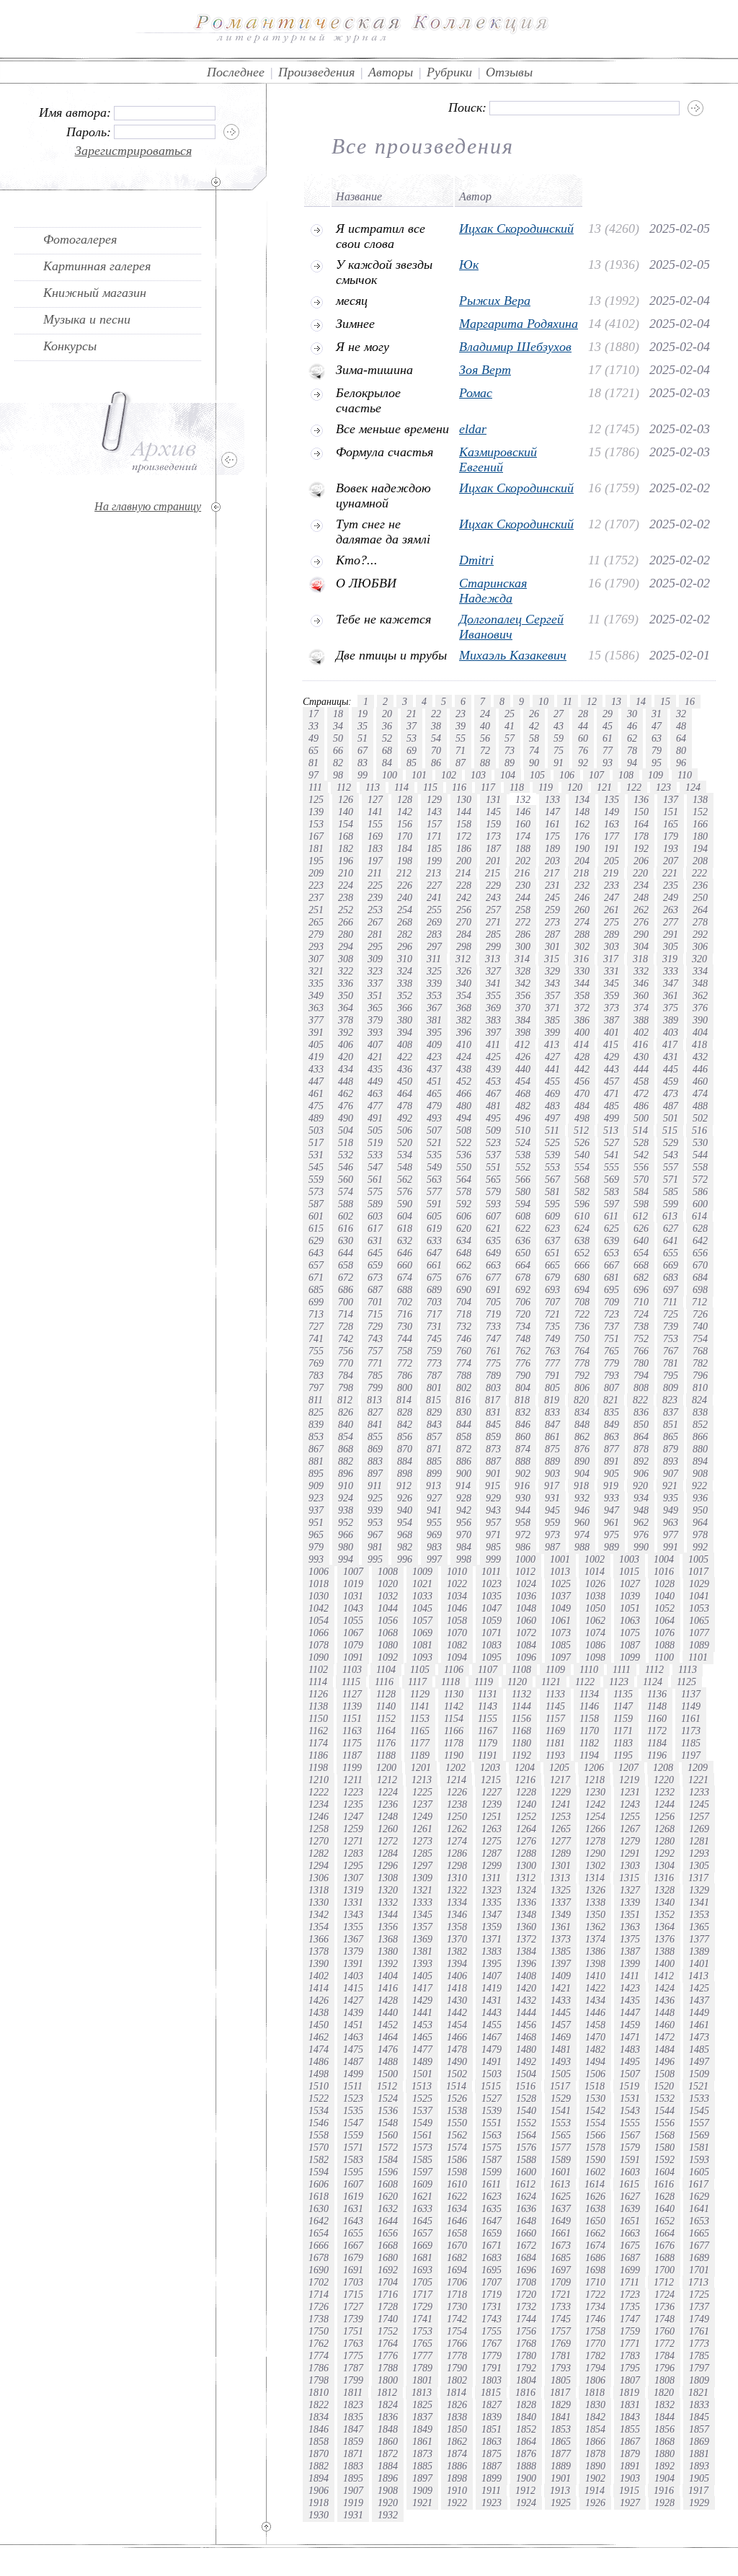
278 (700, 922)
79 (657, 750)
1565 (561, 2135)
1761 (699, 2331)
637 (552, 1240)
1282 (319, 1853)
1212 (387, 1780)
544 (700, 1155)
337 (375, 983)
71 (461, 750)
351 (375, 995)
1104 (386, 1669)
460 (700, 1081)
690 (464, 1289)
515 (670, 1130)
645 (375, 1253)
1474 (319, 2049)
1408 (526, 1976)
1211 (353, 1780)
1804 (526, 2380)
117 (488, 787)
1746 (595, 2319)
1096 (526, 1657)
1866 (595, 2441)
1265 (561, 1829)
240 (405, 897)
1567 (630, 2135)
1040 (664, 1596)
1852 (526, 2429)
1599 (492, 2172)
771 (375, 1363)
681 (612, 1277)
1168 (521, 1731)
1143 (488, 1706)
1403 (353, 1976)
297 (434, 946)
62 (632, 738)
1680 (388, 2257)
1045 (422, 1608)
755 (316, 1351)
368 (464, 1008)
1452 (388, 2025)
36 (387, 726)
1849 (422, 2429)
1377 (699, 1939)
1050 (595, 1608)
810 (700, 1387)
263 (671, 910)
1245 (699, 1804)
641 (671, 1240)
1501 (422, 2074)
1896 (388, 2478)
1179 (488, 1743)
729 (375, 1326)
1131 (488, 1694)
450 (405, 1081)
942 (464, 1510)
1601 (561, 2172)
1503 (492, 2074)
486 (641, 1106)
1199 (352, 1767)
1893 (699, 2466)
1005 (698, 1559)
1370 (457, 1939)
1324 (526, 1890)
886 (464, 1461)
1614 (595, 2184)
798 (346, 1387)
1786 (319, 2368)
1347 (492, 1914)
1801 (422, 2380)
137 (671, 799)
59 (559, 738)
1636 (526, 2208)
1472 (664, 2037)
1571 (353, 2147)
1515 (491, 2086)
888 (523, 1461)
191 (612, 848)
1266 (595, 1829)
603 (375, 1216)
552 (523, 1167)
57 (510, 738)
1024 (526, 1584)
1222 (319, 1792)
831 (493, 1412)
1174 (318, 1743)
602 (346, 1216)
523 (493, 1142)
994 (346, 1559)
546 (346, 1167)
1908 (388, 2490)
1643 (353, 2221)
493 (434, 1118)
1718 (457, 2294)
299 (493, 946)
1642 (319, 2221)
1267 (630, 1829)
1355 (353, 1927)
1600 (526, 2172)
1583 (353, 2159)
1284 (388, 1853)
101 (419, 775)
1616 (664, 2184)
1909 (422, 2490)
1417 (422, 1988)
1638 (595, 2208)
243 (493, 897)
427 (552, 1057)
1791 (492, 2368)
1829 (561, 2404)
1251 (492, 1816)
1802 (457, 2380)
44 (583, 726)
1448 (664, 2012)
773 (434, 1363)
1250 (457, 1816)
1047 (492, 1608)
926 (405, 1498)
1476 (388, 2049)
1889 (561, 2466)
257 (493, 910)
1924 (526, 2502)
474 (700, 1093)
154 (346, 824)
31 (657, 714)
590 (405, 1204)
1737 (699, 2306)
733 (493, 1326)
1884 (388, 2466)
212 (404, 873)
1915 (629, 2490)
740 (700, 1326)
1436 (664, 2000)
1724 (664, 2294)
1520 (664, 2086)
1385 (561, 1951)
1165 (420, 1731)
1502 (457, 2074)
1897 (422, 2478)
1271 (353, 1841)
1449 (699, 2012)
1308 (388, 1878)
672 (346, 1277)
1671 (492, 2245)
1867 (630, 2441)
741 (316, 1338)
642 (700, 1240)
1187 (352, 1755)
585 (671, 1191)
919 (611, 1485)
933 (612, 1498)
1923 (492, 2502)
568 (582, 1179)
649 (493, 1253)
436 (405, 1069)
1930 (319, 2515)
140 (346, 812)
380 (405, 1020)
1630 (319, 2208)
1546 (319, 2123)
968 (405, 1535)
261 (612, 910)
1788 (388, 2368)
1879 (630, 2453)
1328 (664, 1890)
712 (699, 1302)
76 (583, 750)
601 (316, 1216)
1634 (457, 2208)
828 (405, 1412)
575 (375, 1191)
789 (493, 1375)
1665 (699, 2233)
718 (464, 1314)
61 (608, 738)
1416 (388, 1988)
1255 (630, 1816)
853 (316, 1436)
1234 (319, 1804)
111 (315, 787)
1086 (595, 1645)
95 (657, 763)
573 (316, 1191)
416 (640, 1044)
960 (582, 1522)
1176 (386, 1743)
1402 (319, 1976)
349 (316, 995)
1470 (595, 2037)
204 (582, 861)
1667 (353, 2245)
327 (493, 971)
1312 (525, 1878)
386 (582, 1020)
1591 (630, 2159)
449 (375, 1081)
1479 (492, 2049)
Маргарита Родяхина (519, 324)
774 (464, 1363)
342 (523, 983)
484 (582, 1106)
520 (405, 1142)
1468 (526, 2037)
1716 (388, 2294)
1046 (457, 1608)
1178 (454, 1743)
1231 (630, 1792)
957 (493, 1522)
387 (612, 1020)
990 (641, 1547)
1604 (664, 2172)
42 (534, 726)
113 (373, 787)
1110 (589, 1669)
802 (464, 1387)
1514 (456, 2086)
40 (485, 726)
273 (552, 922)
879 (671, 1449)
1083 (492, 1645)
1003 (629, 1559)
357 (552, 995)
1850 (457, 2429)
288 (582, 934)
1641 (699, 2208)
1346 (457, 1914)
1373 (561, 1939)
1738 (319, 2319)
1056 (388, 1620)
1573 (422, 2147)
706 (523, 1302)
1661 (561, 2233)
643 (316, 1253)
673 (375, 1277)
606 (464, 1216)
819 (552, 1400)
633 (434, 1240)
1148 (657, 1706)
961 (612, 1522)
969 (434, 1535)
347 (671, 983)
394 (405, 1032)
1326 (595, 1890)
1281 (699, 1841)
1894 (319, 2478)
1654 (319, 2233)
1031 (353, 1596)
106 (567, 775)
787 (434, 1375)
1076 (664, 1633)
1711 (630, 2282)
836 (641, 1412)
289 (612, 934)
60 (583, 738)
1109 (555, 1669)
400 (582, 1032)
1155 (488, 1718)
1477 (422, 2049)
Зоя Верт (485, 370)
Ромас (476, 393)
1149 (691, 1706)
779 (612, 1363)
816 (463, 1400)
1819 (629, 2392)
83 (363, 763)
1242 (595, 1804)
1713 (698, 2282)
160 (523, 824)
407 (375, 1044)
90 (534, 763)
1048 (526, 1608)
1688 (664, 2257)
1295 (353, 1865)
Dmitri (476, 560)
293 (316, 946)
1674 (595, 2245)
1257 (699, 1816)
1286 (457, 1853)
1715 (353, 2294)
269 (434, 922)
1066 (319, 1633)
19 (363, 714)
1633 (422, 2208)
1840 (526, 2417)
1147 (623, 1706)
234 (641, 885)
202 (523, 861)
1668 (388, 2245)
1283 (353, 1853)
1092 (388, 1657)
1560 (388, 2135)
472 (641, 1093)
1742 (457, 2319)
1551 (492, 2123)
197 (375, 861)
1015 (629, 1571)
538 (523, 1155)
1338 (595, 1902)
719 (493, 1314)
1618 (319, 2196)
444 (641, 1069)
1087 (630, 1645)
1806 (595, 2380)
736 (582, 1326)
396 (464, 1032)
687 (375, 1289)
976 (641, 1535)
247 (612, 897)
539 (552, 1155)
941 (434, 1510)
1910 (457, 2490)
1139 (352, 1706)
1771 (630, 2343)
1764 (388, 2343)
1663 (630, 2233)
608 (523, 1216)
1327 (630, 1890)
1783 (630, 2355)
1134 (589, 1694)
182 (346, 848)
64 (681, 738)
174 (523, 836)
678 (523, 1277)
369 (493, 1008)
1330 (319, 1902)
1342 (319, 1914)
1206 (594, 1767)
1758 (595, 2331)
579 (493, 1191)
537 (493, 1155)
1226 (457, 1792)
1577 (561, 2147)
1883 (353, 2466)
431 (671, 1057)
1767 (492, 2343)
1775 (353, 2355)
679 (552, 1277)
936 (700, 1498)
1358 (457, 1927)
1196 (657, 1755)
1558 (319, 2135)
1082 (457, 1645)
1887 (492, 2466)
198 (405, 861)
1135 (623, 1694)
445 (671, 1069)
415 (611, 1044)
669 (671, 1265)
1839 (492, 2417)
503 (316, 1130)
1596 (388, 2172)
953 (375, 1522)
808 (641, 1387)
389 (671, 1020)
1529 (561, 2098)
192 (641, 848)
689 (434, 1289)
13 (616, 701)
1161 (691, 1718)
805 (552, 1387)
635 (493, 1240)
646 (405, 1253)
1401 (699, 1963)
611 (611, 1216)
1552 (526, 2123)
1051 (630, 1608)
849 (612, 1424)
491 (375, 1118)
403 (671, 1032)
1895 (353, 2478)
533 (375, 1155)
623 (552, 1228)
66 (338, 750)
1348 (526, 1914)
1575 (492, 2147)
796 (700, 1375)
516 (699, 1130)
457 (612, 1081)
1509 (699, 2074)
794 (641, 1375)
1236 (388, 1804)
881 (316, 1461)
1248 (388, 1816)
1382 (457, 1951)
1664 (664, 2233)
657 (316, 1265)
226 (405, 885)
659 (375, 1265)
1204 (525, 1767)
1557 (699, 2123)
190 (582, 848)
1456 (526, 2025)
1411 (630, 1976)
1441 (422, 2012)
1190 (454, 1755)
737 (612, 1326)
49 (314, 738)
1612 (525, 2184)
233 (612, 885)
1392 (388, 1963)
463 (375, 1093)
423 (434, 1057)
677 (493, 1277)
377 (316, 1020)
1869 (699, 2441)
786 (405, 1375)
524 (523, 1142)
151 (671, 812)
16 (690, 701)
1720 (526, 2294)
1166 (454, 1731)
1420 (526, 1988)
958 (523, 1522)
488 (700, 1106)
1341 (699, 1902)
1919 (353, 2502)
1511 (353, 2086)
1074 (595, 1633)
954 (405, 1522)
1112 (654, 1669)
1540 (526, 2110)
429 (612, 1057)
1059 (492, 1620)
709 (612, 1302)
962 (641, 1522)
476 (346, 1106)
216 (522, 873)
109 (655, 775)
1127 (352, 1694)
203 (552, 861)
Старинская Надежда (493, 591)
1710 (595, 2282)
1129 (420, 1694)
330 (582, 971)
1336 (526, 1902)
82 (338, 763)
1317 (698, 1878)
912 (404, 1485)
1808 (664, 2380)
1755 (492, 2331)
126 (346, 799)
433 (316, 1069)
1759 (630, 2331)
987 (552, 1547)
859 (493, 1436)
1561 (422, 2135)
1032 (388, 1596)
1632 (388, 2208)
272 (523, 922)
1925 (561, 2502)
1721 (561, 2294)
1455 (492, 2025)
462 (346, 1093)
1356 (388, 1927)
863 (612, 1436)
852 (700, 1424)
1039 (630, 1596)
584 (641, 1191)
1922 (457, 2502)
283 (434, 934)
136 (641, 799)
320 (699, 959)
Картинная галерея (97, 266)
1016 (664, 1571)
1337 (561, 1902)
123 (663, 787)
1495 (630, 2061)
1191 (488, 1755)
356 (523, 995)
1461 (699, 2025)
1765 (422, 2343)
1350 (595, 1914)
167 (316, 836)
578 (464, 1191)
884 (405, 1461)
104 (508, 775)
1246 (319, 1816)
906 (641, 1473)
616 (346, 1228)
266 (346, 922)
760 (464, 1351)
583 (612, 1191)
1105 (420, 1669)
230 (523, 885)
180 (700, 836)
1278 (595, 1841)
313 (493, 959)
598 (641, 1204)
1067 (353, 1633)
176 (582, 836)
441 (552, 1069)
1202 (455, 1767)
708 (582, 1302)
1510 (319, 2086)
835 (612, 1412)
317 (611, 959)
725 (671, 1314)
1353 (699, 1914)
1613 (560, 2184)
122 (634, 787)
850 (641, 1424)
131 (493, 799)
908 (700, 1473)
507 (434, 1130)
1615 (629, 2184)
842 (405, 1424)
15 (665, 701)
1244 (664, 1804)
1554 (595, 2123)
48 (681, 726)
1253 (561, 1816)
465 (434, 1093)
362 (700, 995)
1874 (457, 2453)
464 (405, 1093)
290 (641, 934)
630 (346, 1240)
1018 (319, 1584)
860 (523, 1436)
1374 (595, 1939)
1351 (630, 1914)
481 (493, 1106)
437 (434, 1069)
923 (316, 1498)
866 (700, 1436)
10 (543, 701)
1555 (630, 2123)
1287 (492, 1853)
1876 (526, 2453)
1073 (561, 1633)
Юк (469, 265)
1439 (353, 2012)
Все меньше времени (392, 429)
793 (612, 1375)
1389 (699, 1951)
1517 (560, 2086)
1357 (422, 1927)
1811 (353, 2392)
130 (464, 799)
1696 (526, 2270)
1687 (630, 2257)
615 (316, 1228)
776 (523, 1363)
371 (552, 1008)
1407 (492, 1976)
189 (552, 848)
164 (641, 824)
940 (405, 1510)
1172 (657, 1731)
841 (375, 1424)
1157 (555, 1718)
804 (523, 1387)
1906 (319, 2490)
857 (434, 1436)
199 (434, 861)
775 (493, 1363)
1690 (319, 2270)
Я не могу (363, 347)
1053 (699, 1608)
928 (464, 1498)
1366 (319, 1939)
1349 (561, 1914)
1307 (353, 1878)
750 (582, 1338)
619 (434, 1228)
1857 (699, 2429)
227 (434, 885)
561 (375, 1179)
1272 (388, 1841)
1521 (698, 2086)
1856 (664, 2429)
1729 (422, 2306)
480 (464, 1106)
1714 (319, 2294)
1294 (319, 1865)
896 (346, 1473)
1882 (319, 2466)
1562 (457, 2135)
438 (464, 1069)
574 (346, 1191)
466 (464, 1093)
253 (375, 910)
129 (434, 799)
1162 (318, 1731)
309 (375, 959)
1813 (422, 2392)
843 (434, 1424)
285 (493, 934)
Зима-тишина (374, 370)
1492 (526, 2061)
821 (611, 1400)
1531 (630, 2098)
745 (434, 1338)
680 (582, 1277)
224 (346, 885)
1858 (319, 2441)
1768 (526, 2343)
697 (671, 1289)
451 (434, 1081)
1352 (664, 1914)
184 (405, 848)
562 (405, 1179)
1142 (454, 1706)
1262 (457, 1829)
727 (316, 1326)
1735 (630, 2306)
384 (523, 1020)
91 (559, 763)
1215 (491, 1780)
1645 (422, 2221)
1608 (388, 2184)
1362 (595, 1927)
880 (700, 1449)
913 (434, 1485)
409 (434, 1044)
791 (552, 1375)
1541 (561, 2110)
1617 (698, 2184)
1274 (457, 1841)
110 (685, 775)
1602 (595, 2172)
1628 (664, 2196)
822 (640, 1400)
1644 (388, 2221)
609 (552, 1216)
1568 (664, 2135)
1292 (664, 1853)
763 (552, 1351)
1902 (595, 2478)
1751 (353, 2331)
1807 (630, 2380)
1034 (457, 1596)
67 (363, 750)
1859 (353, 2441)
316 (581, 959)
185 (434, 848)
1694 (457, 2270)
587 (316, 1204)
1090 (319, 1657)
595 (552, 1204)
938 (346, 1510)
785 (375, 1375)
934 (641, 1498)
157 (434, 824)
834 (582, 1412)
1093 (422, 1657)
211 (375, 873)
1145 (555, 1706)
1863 (492, 2441)
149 (612, 812)
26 (534, 714)
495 (493, 1118)
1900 (526, 2478)
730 (405, 1326)
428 (582, 1057)
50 (338, 738)
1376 (664, 1939)
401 (612, 1032)
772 (405, 1363)
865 (671, 1436)
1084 (526, 1645)
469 (552, 1093)
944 (523, 1510)
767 (671, 1351)
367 (434, 1008)
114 (401, 787)
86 (436, 763)
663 (493, 1265)
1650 (595, 2221)
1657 (422, 2233)
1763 (353, 2343)
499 (612, 1118)
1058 (457, 1620)
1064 (664, 1620)
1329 (699, 1890)
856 (405, 1436)
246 (582, 897)
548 (405, 1167)
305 (671, 946)
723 (612, 1314)
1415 (353, 1988)
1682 (457, 2257)
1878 (595, 2453)
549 (434, 1167)
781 (671, 1363)
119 (546, 787)
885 (434, 1461)
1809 (699, 2380)
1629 (699, 2196)
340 (464, 983)
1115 (351, 1682)
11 (568, 701)
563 (434, 1179)
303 (612, 946)
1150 (318, 1718)
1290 (595, 1853)
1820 (664, 2392)
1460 (664, 2025)
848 (582, 1424)
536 (464, 1155)
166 (700, 824)
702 (405, 1302)
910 (346, 1485)
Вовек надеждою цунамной (383, 496)
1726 (319, 2306)
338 (405, 983)
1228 (526, 1792)
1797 (699, 2368)
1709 (561, 2282)
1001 (560, 1559)
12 (592, 701)
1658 (457, 2233)
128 (405, 799)
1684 (526, 2257)
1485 (699, 2049)
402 (641, 1032)
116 (459, 787)
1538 (457, 2110)
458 (641, 1081)
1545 (699, 2110)
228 (464, 885)
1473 (699, 2037)
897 (375, 1473)
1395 (492, 1963)
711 (670, 1302)
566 (523, 1179)
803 (493, 1387)
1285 (422, 1853)
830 (464, 1412)
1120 (517, 1682)
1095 (492, 1657)
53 (412, 738)
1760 (664, 2331)
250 (700, 897)
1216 (525, 1780)
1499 (353, 2074)
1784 (664, 2355)
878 (641, 1449)
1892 (664, 2466)
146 (523, 812)
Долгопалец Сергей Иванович (511, 627)
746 (464, 1338)
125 (316, 799)
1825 (422, 2404)
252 (346, 910)
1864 (526, 2441)
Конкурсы (70, 346)
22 (436, 714)
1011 (491, 1571)
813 (374, 1400)
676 (464, 1277)
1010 (457, 1571)
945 (552, 1510)
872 (464, 1449)
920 (640, 1485)
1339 (630, 1902)
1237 (422, 1804)
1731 (492, 2306)
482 (523, 1106)
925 (375, 1498)
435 (375, 1069)
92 (583, 763)
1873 (422, 2453)
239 (375, 897)
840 (346, 1424)
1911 (491, 2490)
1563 (492, 2135)
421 (375, 1057)
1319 (353, 1890)
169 (375, 836)
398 (523, 1032)
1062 (595, 1620)
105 (537, 775)
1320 (388, 1890)
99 (363, 775)
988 (582, 1547)
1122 (585, 1682)
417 (670, 1044)
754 (700, 1338)
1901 (561, 2478)
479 (434, 1106)
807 (612, 1387)
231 (552, 885)
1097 (561, 1657)
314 (522, 959)
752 (641, 1338)
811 (316, 1400)
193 (671, 848)
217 (552, 873)
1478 (457, 2049)
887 (493, 1461)
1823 (353, 2404)
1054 (319, 1620)
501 (671, 1118)
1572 (388, 2147)
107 (596, 775)
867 (316, 1449)
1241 (561, 1804)
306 (700, 946)
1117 (417, 1682)
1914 (595, 2490)
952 (346, 1522)
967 (375, 1535)
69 (412, 750)
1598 (457, 2172)
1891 (630, 2466)
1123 (619, 1682)
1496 (664, 2061)
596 (582, 1204)
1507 (630, 2074)
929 (493, 1498)
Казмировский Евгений (498, 459)
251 (316, 910)
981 (375, 1547)
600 (700, 1204)
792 (582, 1375)
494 (464, 1118)
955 (434, 1522)
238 (346, 897)
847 (552, 1424)
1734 (595, 2306)
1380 (388, 1951)
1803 (492, 2380)
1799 (353, 2380)
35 (363, 726)
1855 (630, 2429)
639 (612, 1240)
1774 (319, 2355)
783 (316, 1375)
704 (464, 1302)
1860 (388, 2441)
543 (671, 1155)
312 (463, 959)
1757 (561, 2331)
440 (523, 1069)
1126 (318, 1694)
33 (314, 726)
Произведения (316, 72)
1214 (456, 1780)
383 (493, 1020)
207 (671, 861)
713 (316, 1314)
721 (552, 1314)
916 (522, 1485)
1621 (422, 2196)
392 (346, 1032)
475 (316, 1106)
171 (434, 836)
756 (346, 1351)
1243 (630, 1804)
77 (608, 750)
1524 (388, 2098)
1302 (595, 1865)
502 (700, 1118)
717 (434, 1314)
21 (412, 714)
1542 (595, 2110)
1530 (595, 2098)
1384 (526, 1951)
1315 (629, 1878)
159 (493, 824)
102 (449, 775)
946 (582, 1510)
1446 (595, 2012)
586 (700, 1191)
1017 (698, 1571)
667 (612, 1265)
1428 (388, 2000)
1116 (384, 1682)
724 (641, 1314)
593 (493, 1204)
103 (478, 775)
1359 (492, 1927)
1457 (561, 2025)
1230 (595, 1792)
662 (464, 1265)
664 (523, 1265)
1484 (664, 2049)
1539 (492, 2110)
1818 (595, 2392)
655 (671, 1253)
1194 (589, 1755)
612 (640, 1216)
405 (316, 1044)
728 (346, 1326)
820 (581, 1400)
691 (493, 1289)
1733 (561, 2306)
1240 (526, 1804)
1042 (319, 1608)
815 (434, 1400)
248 (641, 897)
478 (405, 1106)
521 (434, 1142)
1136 (657, 1694)
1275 (492, 1841)
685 (316, 1289)
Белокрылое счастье (368, 400)
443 (612, 1069)
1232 (664, 1792)
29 (608, 714)
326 (464, 971)
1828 (526, 2404)
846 (523, 1424)
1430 (457, 2000)
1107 (488, 1669)
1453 (422, 2025)
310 (405, 959)
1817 (560, 2392)
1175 (352, 1743)
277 (671, 922)
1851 (492, 2429)
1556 (664, 2123)
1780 (526, 2355)
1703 (353, 2282)
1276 (526, 1841)
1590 (595, 2159)
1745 (561, 2319)
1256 (664, 1816)
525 (552, 1142)
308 (346, 959)
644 (346, 1253)
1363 (630, 1927)
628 (700, 1228)
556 (641, 1167)
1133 (555, 1694)
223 (316, 885)
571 (671, 1179)
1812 (387, 2392)
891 (612, 1461)
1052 (664, 1608)
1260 (388, 1829)
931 (552, 1498)
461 (316, 1093)
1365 (699, 1927)
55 (461, 738)
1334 (457, 1902)
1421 (561, 1988)
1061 (561, 1620)
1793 (561, 2368)
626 (641, 1228)
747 (493, 1338)
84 (387, 763)
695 (612, 1289)
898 (405, 1473)
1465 (422, 2037)
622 (523, 1228)
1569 (699, 2135)
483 (552, 1106)
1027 (630, 1584)
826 (346, 1412)
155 (375, 824)
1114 (318, 1682)
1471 (630, 2037)
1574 (457, 2147)
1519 (629, 2086)
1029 (699, 1584)
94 (632, 763)
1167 (488, 1731)
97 (314, 775)
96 (681, 763)
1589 (561, 2159)
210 (346, 873)
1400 (664, 1963)
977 (671, 1535)
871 (434, 1449)
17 (314, 714)
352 (405, 995)
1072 (526, 1633)
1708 (526, 2282)
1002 (595, 1559)
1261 (422, 1829)
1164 (386, 1731)
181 (316, 848)
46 (632, 726)
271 (493, 922)
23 (461, 714)
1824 (388, 2404)
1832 (664, 2404)
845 (493, 1424)
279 (316, 934)
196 (346, 861)
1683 (492, 2257)
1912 (525, 2490)
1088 (664, 1645)
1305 (699, 1865)
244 (523, 897)
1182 (589, 1743)
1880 (664, 2453)
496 (523, 1118)
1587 (492, 2159)
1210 (319, 1780)
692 (523, 1289)
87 (461, 763)
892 (641, 1461)
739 (671, 1326)
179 (671, 836)
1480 (526, 2049)
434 (346, 1069)
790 (523, 1375)
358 (582, 995)
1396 (526, 1963)
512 (581, 1130)
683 (671, 1277)
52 (387, 738)
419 (316, 1057)
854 (346, 1436)
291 (671, 934)
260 (582, 910)
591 (434, 1204)
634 (464, 1240)
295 (375, 946)
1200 (386, 1767)
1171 (623, 1731)
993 (316, 1559)
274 (582, 922)
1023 (492, 1584)
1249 (422, 1816)
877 (612, 1449)
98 (338, 775)
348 (700, 983)
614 (699, 1216)
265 (316, 922)
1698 (595, 2270)
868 (346, 1449)
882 (346, 1461)
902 (523, 1473)
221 (670, 873)
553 (552, 1167)
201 (493, 861)
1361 (561, 1927)
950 (700, 1510)
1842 (595, 2417)
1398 (595, 1963)
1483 (630, 2049)
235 (671, 885)
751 (612, 1338)
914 (463, 1485)
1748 (664, 2319)
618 (405, 1228)
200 (464, 861)
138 (700, 799)
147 (552, 812)
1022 (457, 1584)
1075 (630, 1633)
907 (671, 1473)
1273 (422, 1841)
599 (671, 1204)
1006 (319, 1571)
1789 (422, 2368)
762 (523, 1351)
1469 (561, 2037)
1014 (595, 1571)
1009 (422, 1571)
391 (316, 1032)
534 (405, 1155)
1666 (319, 2245)
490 (346, 1118)
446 (700, 1069)
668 (641, 1265)
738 (641, 1326)
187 (493, 848)
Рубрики (449, 72)
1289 (561, 1853)
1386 (595, 1951)
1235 (353, 1804)
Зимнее (355, 324)
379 (375, 1020)
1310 (457, 1878)
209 (316, 873)
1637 (561, 2208)
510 (523, 1130)
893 (671, 1461)
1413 (698, 1976)
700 (346, 1302)
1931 (353, 2515)
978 (700, 1535)
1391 (353, 1963)
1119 (484, 1682)
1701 (699, 2270)
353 (434, 995)
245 (552, 897)
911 (375, 1485)
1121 (551, 1682)
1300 (526, 1865)
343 (552, 983)
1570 (319, 2147)
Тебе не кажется (383, 619)
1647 (492, 2221)
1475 (353, 2049)
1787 (353, 2368)
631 (375, 1240)
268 (405, 922)
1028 (664, 1584)
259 (552, 910)
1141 (420, 1706)
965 (316, 1535)
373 (612, 1008)
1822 (319, 2404)
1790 (457, 2368)
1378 (319, 1951)
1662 (595, 2233)
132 (523, 799)
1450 (319, 2025)
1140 (386, 1706)
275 (612, 922)
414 (581, 1044)
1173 (691, 1731)
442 (582, 1069)
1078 (319, 1645)
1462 (319, 2037)
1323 (492, 1890)
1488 (388, 2061)
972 (523, 1535)
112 (344, 787)
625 (612, 1228)
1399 (630, 1963)
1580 (664, 2147)
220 (640, 873)
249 (671, 897)
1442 (457, 2012)
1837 (422, 2417)
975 (612, 1535)
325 (434, 971)
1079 (353, 1645)
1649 (561, 2221)
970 (464, 1535)
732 (464, 1326)
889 (552, 1461)
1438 (319, 2012)
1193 (555, 1755)
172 (464, 836)
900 (464, 1473)
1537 (422, 2110)
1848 (388, 2429)
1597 (422, 2172)
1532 (664, 2098)
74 (534, 750)
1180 (521, 1743)
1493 (561, 2061)
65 (314, 750)
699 (316, 1302)
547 (375, 1167)
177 (612, 836)
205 (612, 861)
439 (493, 1069)
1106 (454, 1669)
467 (493, 1093)
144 (464, 812)
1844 (664, 2417)
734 (523, 1326)
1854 (595, 2429)
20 (387, 714)
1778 (457, 2355)
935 (671, 1498)
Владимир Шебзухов (515, 347)
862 (582, 1436)
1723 (630, 2294)
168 (346, 836)
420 (346, 1057)
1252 (526, 1816)
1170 (589, 1731)
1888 (526, 2466)
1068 (388, 1633)
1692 (388, 2270)
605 (434, 1216)
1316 (664, 1878)
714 (346, 1314)
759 (434, 1351)
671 (316, 1277)
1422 (595, 1988)
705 (493, 1302)
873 (493, 1449)
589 (375, 1204)
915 (493, 1485)
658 (346, 1265)
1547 (353, 2123)
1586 (457, 2159)
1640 (664, 2208)
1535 (353, 2110)
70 (436, 750)
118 (517, 787)
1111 (622, 1669)
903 (552, 1473)
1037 (561, 1596)
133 (552, 799)
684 (700, 1277)
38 (436, 726)
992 (700, 1547)
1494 (595, 2061)
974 (582, 1535)
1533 (699, 2098)
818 (522, 1400)
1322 (457, 1890)
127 (375, 799)
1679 (353, 2257)
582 (582, 1191)
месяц (352, 301)
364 (346, 1008)
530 (700, 1142)
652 (582, 1253)
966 (346, 1535)
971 (493, 1535)
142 (405, 812)
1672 (526, 2245)
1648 (526, 2221)
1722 (595, 2294)
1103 (352, 1669)
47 (657, 726)
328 (523, 971)
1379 (353, 1951)
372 (582, 1008)
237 (316, 897)
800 (405, 1387)
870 (405, 1449)
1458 (595, 2025)
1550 (457, 2123)
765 (612, 1351)
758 (405, 1351)
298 (464, 946)
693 (552, 1289)
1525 (422, 2098)
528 (641, 1142)
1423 (630, 1988)
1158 (589, 1718)
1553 (561, 2123)
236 (700, 885)
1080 (388, 1645)
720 (523, 1314)
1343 (353, 1914)
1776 (388, 2355)
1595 (353, 2172)
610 (582, 1216)
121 (604, 787)
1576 (526, 2147)
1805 (561, 2380)
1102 (318, 1669)
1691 (353, 2270)
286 (523, 934)
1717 (422, 2294)
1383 (492, 1951)
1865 (561, 2441)
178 (641, 836)
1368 (388, 1939)
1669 (422, 2245)
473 (671, 1093)
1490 (457, 2061)
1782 (595, 2355)
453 (493, 1081)
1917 (698, 2490)
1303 (630, 1865)
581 (552, 1191)
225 (375, 885)
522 (464, 1142)
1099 (630, 1657)
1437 (699, 2000)
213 (434, 873)
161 (552, 824)
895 (316, 1473)
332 (641, 971)
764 (582, 1351)
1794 (595, 2368)
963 (671, 1522)
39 (461, 726)
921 (670, 1485)
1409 (561, 1976)
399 (552, 1032)
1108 (521, 1669)
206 (641, 861)
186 (464, 848)
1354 (319, 1927)
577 (434, 1191)
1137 (691, 1694)
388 (641, 1020)
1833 (699, 2404)
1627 (630, 2196)
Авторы (391, 72)
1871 (353, 2453)
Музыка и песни (87, 319)
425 (493, 1057)
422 (405, 1057)
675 (434, 1277)
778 (582, 1363)
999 (493, 1559)
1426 (319, 2000)
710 (641, 1302)
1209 (698, 1767)
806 (582, 1387)
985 (493, 1547)
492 (405, 1118)
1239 (492, 1804)
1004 (664, 1559)
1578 (595, 2147)
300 (523, 946)
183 (375, 848)
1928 (664, 2502)
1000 (525, 1559)
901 (493, 1473)
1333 (422, 1902)
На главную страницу (148, 506)
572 (700, 1179)
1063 (630, 1620)
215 (493, 873)
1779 (492, 2355)
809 (671, 1387)
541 (612, 1155)
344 (582, 983)
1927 (630, 2502)
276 (641, 922)
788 (464, 1375)
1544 (664, 2110)
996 (405, 1559)
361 (671, 995)
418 (699, 1044)
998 (464, 1559)
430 (641, 1057)
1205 (559, 1767)
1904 (664, 2478)
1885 (422, 2466)
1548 (388, 2123)
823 (670, 1400)
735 (552, 1326)
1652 (664, 2221)
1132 (521, 1694)
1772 (664, 2343)
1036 (526, 1596)
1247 (353, 1816)
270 (464, 922)
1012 (525, 1571)
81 (314, 763)
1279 (630, 1841)
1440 (388, 2012)
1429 (422, 2000)
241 (434, 897)
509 (493, 1130)
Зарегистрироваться (133, 151)
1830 (595, 2404)
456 (582, 1081)
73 (510, 750)
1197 (691, 1755)
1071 (492, 1633)
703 (434, 1302)
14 (641, 701)
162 (582, 824)
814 (404, 1400)
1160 (657, 1718)
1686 (595, 2257)
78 (632, 750)
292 (700, 934)
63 (657, 738)
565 (493, 1179)
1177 (420, 1743)
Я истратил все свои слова (381, 236)
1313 (560, 1878)
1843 (630, 2417)
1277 (561, 1841)
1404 (388, 1976)
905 (612, 1473)
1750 (319, 2331)
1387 (630, 1951)
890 (582, 1461)
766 (641, 1351)
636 (523, 1240)
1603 (630, 2172)
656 (700, 1253)
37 (412, 726)
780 (641, 1363)
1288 (526, 1853)
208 (700, 861)
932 (582, 1498)
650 (523, 1253)
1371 (492, 1939)
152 (700, 812)
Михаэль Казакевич (513, 655)
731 (434, 1326)
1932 (388, 2515)
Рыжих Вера (495, 301)
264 (700, 910)
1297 (422, 1865)
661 (434, 1265)
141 (375, 812)
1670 (457, 2245)
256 (464, 910)
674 (405, 1277)
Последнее (236, 72)
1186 (318, 1755)
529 (671, 1142)
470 (582, 1093)
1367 (353, 1939)
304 (641, 946)
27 (559, 714)
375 (671, 1008)
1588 (526, 2159)
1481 (561, 2049)
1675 (630, 2245)
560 (346, 1179)
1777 (422, 2355)
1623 (492, 2196)
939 (375, 1510)
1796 (664, 2368)
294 (346, 946)
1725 (699, 2294)
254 (405, 910)
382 (464, 1020)
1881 (699, 2453)
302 (582, 946)
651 (552, 1253)
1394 (457, 1963)
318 (640, 959)
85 (412, 763)
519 (375, 1142)
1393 (422, 1963)
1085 (561, 1645)
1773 (699, 2343)
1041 (699, 1596)
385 (552, 1020)
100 (390, 775)
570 (641, 1179)
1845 (699, 2417)
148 (582, 812)
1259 (353, 1829)
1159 (623, 1718)
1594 (319, 2172)
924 (346, 1498)
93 (608, 763)
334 (700, 971)
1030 (319, 1596)
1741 (422, 2319)
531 (316, 1155)
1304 (664, 1865)
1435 (630, 2000)
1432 (526, 2000)
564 (464, 1179)
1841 (561, 2417)
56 (485, 738)
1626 (595, 2196)
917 (552, 1485)
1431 (492, 2000)
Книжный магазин (95, 293)
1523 (353, 2098)
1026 (595, 1584)
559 (316, 1179)
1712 (664, 2282)
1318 (319, 1890)
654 (641, 1253)
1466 (457, 2037)
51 (363, 738)
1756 (526, 2331)
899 (434, 1473)
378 (346, 1020)
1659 (492, 2233)
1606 (319, 2184)
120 (575, 787)
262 (641, 910)
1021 (422, 1584)
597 (612, 1204)
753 (671, 1338)
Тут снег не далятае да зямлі (383, 532)
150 (641, 812)
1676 (664, 2245)
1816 (525, 2392)
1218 (595, 1780)
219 (611, 873)
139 (316, 812)
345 (612, 983)
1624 (526, 2196)
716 (405, 1314)
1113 (688, 1669)
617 (375, 1228)
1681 (422, 2257)
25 (510, 714)
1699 (630, 2270)
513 (611, 1130)
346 (641, 983)
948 (641, 1510)
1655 (353, 2233)
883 (375, 1461)
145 (493, 812)
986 (523, 1547)
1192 (521, 1755)
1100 (664, 1657)
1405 (422, 1976)
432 (700, 1057)
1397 (561, 1963)
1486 (319, 2061)
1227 (492, 1792)
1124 (653, 1682)
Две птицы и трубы (391, 655)
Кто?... (357, 560)
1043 (353, 1608)
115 (430, 787)
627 (671, 1228)
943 (493, 1510)
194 (700, 848)
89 (510, 763)
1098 (595, 1657)
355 (493, 995)
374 (641, 1008)
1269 (699, 1829)
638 (582, 1240)
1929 (699, 2502)
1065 (699, 1620)
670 (700, 1265)
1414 (319, 1988)
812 (345, 1400)
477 (375, 1106)
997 (434, 1559)
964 (700, 1522)
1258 (319, 1829)
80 (681, 750)
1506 (595, 2074)
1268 (664, 1829)
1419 (492, 1988)
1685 (561, 2257)
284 (464, 934)
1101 (698, 1657)
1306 (319, 1878)
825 (316, 1412)
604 (405, 1216)
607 (493, 1216)
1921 (422, 2502)
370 (523, 1008)
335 (316, 983)
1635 (492, 2208)
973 (552, 1535)
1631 (353, 2208)
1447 (630, 2012)
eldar (473, 429)
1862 (457, 2441)
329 (552, 971)
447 (316, 1081)
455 (552, 1081)
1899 (492, 2478)
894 (700, 1461)
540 (582, 1155)
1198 (318, 1767)
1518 (595, 2086)
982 (405, 1547)
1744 (526, 2319)
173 (493, 836)
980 (346, 1547)
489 (316, 1118)
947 (612, 1510)
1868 (664, 2441)
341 (493, 983)
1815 (491, 2392)
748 (523, 1338)
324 (405, 971)
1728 (388, 2306)
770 (346, 1363)
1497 (699, 2061)
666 (582, 1265)
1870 (319, 2453)
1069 (422, 1633)
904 (582, 1473)
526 (582, 1142)
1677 (699, 2245)
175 (552, 836)
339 (434, 983)
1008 (388, 1571)
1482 (595, 2049)
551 (493, 1167)
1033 (422, 1596)
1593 (699, 2159)
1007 (353, 1571)
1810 (319, 2392)
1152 (386, 1718)
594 (523, 1204)
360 (641, 995)
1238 (457, 1804)
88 (485, 763)
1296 (388, 1865)
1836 (388, 2417)
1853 (561, 2429)
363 (316, 1008)
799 (375, 1387)
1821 (698, 2392)
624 (582, 1228)
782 (700, 1363)
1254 (595, 1816)
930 (523, 1498)
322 (346, 971)
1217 (560, 1780)
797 (316, 1387)
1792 (526, 2368)
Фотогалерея (80, 239)
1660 (526, 2233)
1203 (490, 1767)
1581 (699, 2147)
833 (552, 1412)
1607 (353, 2184)
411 (493, 1044)
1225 (422, 1792)
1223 (353, 1792)
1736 (664, 2306)
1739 (353, 2319)
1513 (422, 2086)
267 (375, 922)
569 (612, 1179)
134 (582, 799)
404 (700, 1032)
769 (316, 1363)
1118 (450, 1682)
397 (493, 1032)
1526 (457, 2098)
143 (434, 812)
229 (493, 885)
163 (612, 824)
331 (612, 971)
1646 (457, 2221)
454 (523, 1081)
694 (582, 1289)
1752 (388, 2331)
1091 (353, 1657)
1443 (492, 2012)
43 (559, 726)
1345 (422, 1914)
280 (346, 934)
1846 (319, 2429)
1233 (699, 1792)
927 (434, 1498)
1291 (630, 1853)
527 (612, 1142)
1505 (561, 2074)
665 (552, 1265)
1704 (388, 2282)
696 (641, 1289)
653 (612, 1253)
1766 (457, 2343)
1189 (420, 1755)
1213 (422, 1780)
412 (522, 1044)
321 (316, 971)
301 (552, 946)
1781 (561, 2355)
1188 (386, 1755)
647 (434, 1253)
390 (700, 1020)
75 (559, 750)
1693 (422, 2270)
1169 (555, 1731)
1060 (526, 1620)
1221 (698, 1780)
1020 (388, 1584)
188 (523, 848)
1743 (492, 2319)
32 (681, 714)
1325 (561, 1890)
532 (346, 1155)
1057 (422, 1620)
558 (700, 1167)
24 (485, 714)
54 (436, 738)
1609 (422, 2184)
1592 (664, 2159)
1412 (664, 1976)
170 (405, 836)
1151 (352, 1718)
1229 (561, 1792)
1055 (353, 1620)
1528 (526, 2098)
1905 (699, 2478)
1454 (457, 2025)
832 (523, 1412)
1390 (319, 1963)
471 (612, 1093)
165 (671, 824)
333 (671, 971)
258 (523, 910)
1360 (526, 1927)
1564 (526, 2135)
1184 (657, 1743)
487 (671, 1106)
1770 (595, 2343)
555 (612, 1167)
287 (552, 934)
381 (434, 1020)
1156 (521, 1718)
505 (375, 1130)
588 (346, 1204)
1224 (388, 1792)
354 (464, 995)
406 (346, 1044)
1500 (388, 2074)
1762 (319, 2343)
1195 (623, 1755)
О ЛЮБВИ (366, 583)
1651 (630, 2221)
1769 (561, 2343)
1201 (421, 1767)
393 (375, 1032)
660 (405, 1265)
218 (581, 873)
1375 (630, 1939)
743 (375, 1338)
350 (346, 995)
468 (523, 1093)
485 (612, 1106)
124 (693, 787)
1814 (456, 2392)
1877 (561, 2453)
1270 (319, 1841)
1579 (630, 2147)
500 (641, 1118)
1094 (457, 1657)
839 (316, 1424)
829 (434, 1412)
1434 (595, 2000)
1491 (492, 2061)
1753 (422, 2331)
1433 (561, 2000)
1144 (521, 1706)
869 (375, 1449)
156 (405, 824)
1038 (595, 1596)
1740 (388, 2319)
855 (375, 1436)
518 (346, 1142)
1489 (422, 2061)
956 (464, 1522)
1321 (422, 1890)
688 (405, 1289)
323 (375, 971)
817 (493, 1400)
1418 (457, 1988)
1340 (664, 1902)
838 (700, 1412)
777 (552, 1363)
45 (608, 726)
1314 (595, 1878)
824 (699, 1400)
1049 (561, 1608)
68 (387, 750)
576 (405, 1191)
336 (346, 983)
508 (464, 1130)
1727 (353, 2306)
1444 (526, 2012)
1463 (353, 2037)
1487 (353, 2061)
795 (671, 1375)
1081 (422, 1645)
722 (582, 1314)
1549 (422, 2123)
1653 (699, 2221)
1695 (492, 2270)
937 (316, 1510)
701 (375, 1302)
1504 (526, 2074)
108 (626, 775)
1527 (492, 2098)
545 (316, 1167)
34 (338, 726)
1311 (491, 1878)
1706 (457, 2282)
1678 (319, 2257)
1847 (353, 2429)
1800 (388, 2380)
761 (493, 1351)
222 (699, 873)
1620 (388, 2196)
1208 (663, 1767)
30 (632, 714)
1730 (457, 2306)
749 (552, 1338)
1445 (561, 2012)
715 (375, 1314)
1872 (388, 2453)
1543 (630, 2110)
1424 (664, 1988)
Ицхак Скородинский (516, 228)
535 (434, 1155)
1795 (630, 2368)
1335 (492, 1902)
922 (699, 1485)
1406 (457, 1976)
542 (641, 1155)
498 (582, 1118)
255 (434, 910)
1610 (457, 2184)
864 (641, 1436)
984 (464, 1547)
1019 (353, 1584)
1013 (560, 1571)
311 (434, 959)
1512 (387, 2086)
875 (552, 1449)
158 (464, 824)
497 (552, 1118)
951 (316, 1522)
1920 (388, 2502)
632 (405, 1240)
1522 (319, 2098)
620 (464, 1228)
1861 (422, 2441)
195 (316, 861)
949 (671, 1510)
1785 (699, 2355)
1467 (492, 2037)
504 (346, 1130)
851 (671, 1424)
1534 (319, 2110)
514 (640, 1130)
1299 (492, 1865)
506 (405, 1130)
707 (552, 1302)
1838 (457, 2417)
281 (375, 934)
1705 (422, 2282)
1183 (623, 1743)
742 (346, 1338)
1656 (388, 2233)
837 (671, 1412)
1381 (422, 1951)
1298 (457, 1865)
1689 (699, 2257)
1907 (353, 2490)
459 (671, 1081)
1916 (664, 2490)
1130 (454, 1694)
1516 (525, 2086)
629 (316, 1240)
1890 (595, 2466)
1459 (630, 2025)
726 (700, 1314)
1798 (319, 2380)
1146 (589, 1706)
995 (375, 1559)
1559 (353, 2135)
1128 (386, 1694)
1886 (457, 2466)
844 (464, 1424)
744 (405, 1338)
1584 (388, 2159)
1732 (526, 2306)
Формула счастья (384, 452)
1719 (492, 2294)
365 (375, 1008)
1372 (526, 1939)
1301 (561, 1865)
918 (581, 1485)
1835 (353, 2417)
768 (700, 1351)
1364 (664, 1927)
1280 (664, 1841)
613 (670, 1216)
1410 (595, 1976)
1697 (561, 2270)
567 (552, 1179)
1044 (388, 1608)
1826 (457, 2404)
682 (641, 1277)
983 (434, 1547)
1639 (630, 2208)
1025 (561, 1584)
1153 (420, 1718)
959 (552, 1522)
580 (523, 1191)
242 (464, 897)
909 (316, 1485)
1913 (560, 2490)
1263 (492, 1829)
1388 (664, 1951)
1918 (319, 2502)
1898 (457, 2478)
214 (463, 873)
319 (670, 959)
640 (641, 1240)
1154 (454, 1718)
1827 (492, 2404)
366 (405, 1008)
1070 (457, 1633)
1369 (422, 1939)
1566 (595, 2135)
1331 (353, 1902)
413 (552, 1044)
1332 (388, 1902)
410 (464, 1044)
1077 (699, 1633)
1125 (686, 1682)
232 (582, 885)
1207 (628, 1767)
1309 (422, 1878)
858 (464, 1436)
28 (583, 714)
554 (582, 1167)
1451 (353, 2025)
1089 (699, 1645)
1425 (699, 1988)
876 (582, 1449)
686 (346, 1289)
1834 (319, 2417)
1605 (699, 2172)
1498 (319, 2074)
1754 (457, 2331)
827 (375, 1412)
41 (510, 726)
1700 (664, 2270)
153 (316, 824)
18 (338, 714)
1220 (664, 1780)
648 (464, 1253)
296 (405, 946)
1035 (492, 1596)
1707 (492, 2282)
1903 (630, 2478)
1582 (319, 2159)
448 (346, 1081)
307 (316, 959)
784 (346, 1375)
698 (700, 1289)
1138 (318, 1706)
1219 (629, 1780)
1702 (319, 2282)
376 (700, 1008)
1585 (422, 2159)
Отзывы (509, 72)
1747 (630, 2319)
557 (671, 1167)
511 (552, 1130)
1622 (457, 2196)
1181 (555, 1743)
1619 (353, 2196)
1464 (388, 2037)
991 (671, 1547)
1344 (388, 1914)
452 (464, 1081)
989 (612, 1547)
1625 (561, 2196)
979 (316, 1547)
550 (464, 1167)
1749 (699, 2319)
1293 (699, 1853)
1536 (388, 2110)
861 (552, 1436)
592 (464, 1204)
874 (523, 1449)
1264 (526, 1829)
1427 (353, 2000)
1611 (491, 2184)
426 (523, 1057)
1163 (352, 1731)
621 (493, 1228)
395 (434, 1032)
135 (612, 799)
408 (405, 1044)
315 (552, 959)
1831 (630, 2404)
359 (612, 995)
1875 (492, 2453)
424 (464, 1057)
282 (405, 934)
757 (375, 1351)
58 (534, 738)
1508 (664, 2074)
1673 (561, 2245)
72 (485, 750)
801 (434, 1387)
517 (316, 1142)
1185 (691, 1743)
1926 (595, 2502)
